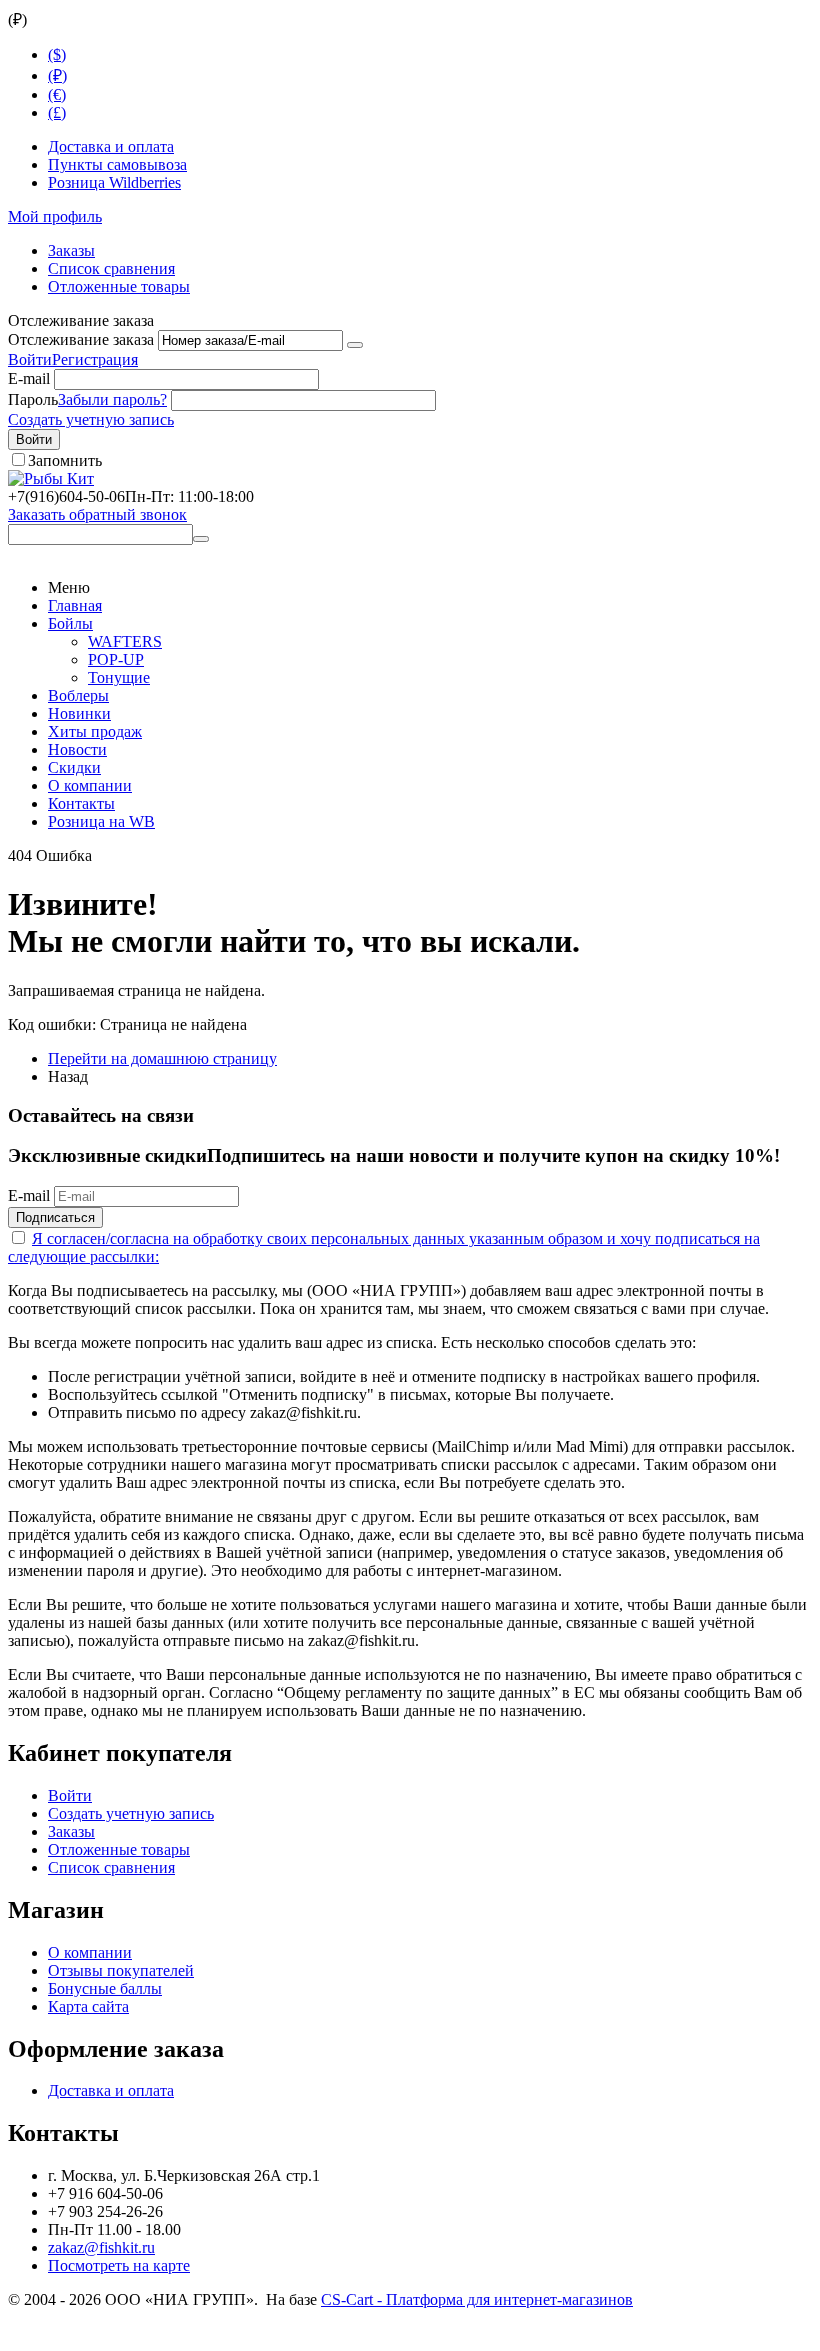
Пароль (33, 399)
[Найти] (201, 539)
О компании (90, 785)
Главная (75, 605)
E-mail (29, 378)
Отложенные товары (119, 286)
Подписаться (55, 1217)
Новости (77, 749)
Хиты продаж (95, 731)
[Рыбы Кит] (51, 478)
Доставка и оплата (111, 146)
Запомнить (65, 460)
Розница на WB (101, 821)
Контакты (81, 803)
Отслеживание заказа (81, 339)
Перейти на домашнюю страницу (162, 1058)
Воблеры (78, 695)
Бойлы (70, 623)
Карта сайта (88, 2006)
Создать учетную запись (91, 419)
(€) (57, 94)
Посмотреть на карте (119, 2265)
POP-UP (116, 659)
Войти (30, 359)
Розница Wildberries (114, 182)
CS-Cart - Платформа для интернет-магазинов (477, 2299)
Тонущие (119, 677)
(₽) (57, 75)
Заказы (71, 250)
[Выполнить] (355, 345)
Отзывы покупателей (121, 1970)
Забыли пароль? (112, 399)
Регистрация (95, 359)
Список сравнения (111, 268)
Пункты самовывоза (117, 164)
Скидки (74, 767)
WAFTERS (125, 641)
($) (57, 54)
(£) (57, 112)
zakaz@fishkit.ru (101, 2247)
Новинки (79, 713)
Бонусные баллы (105, 1988)
